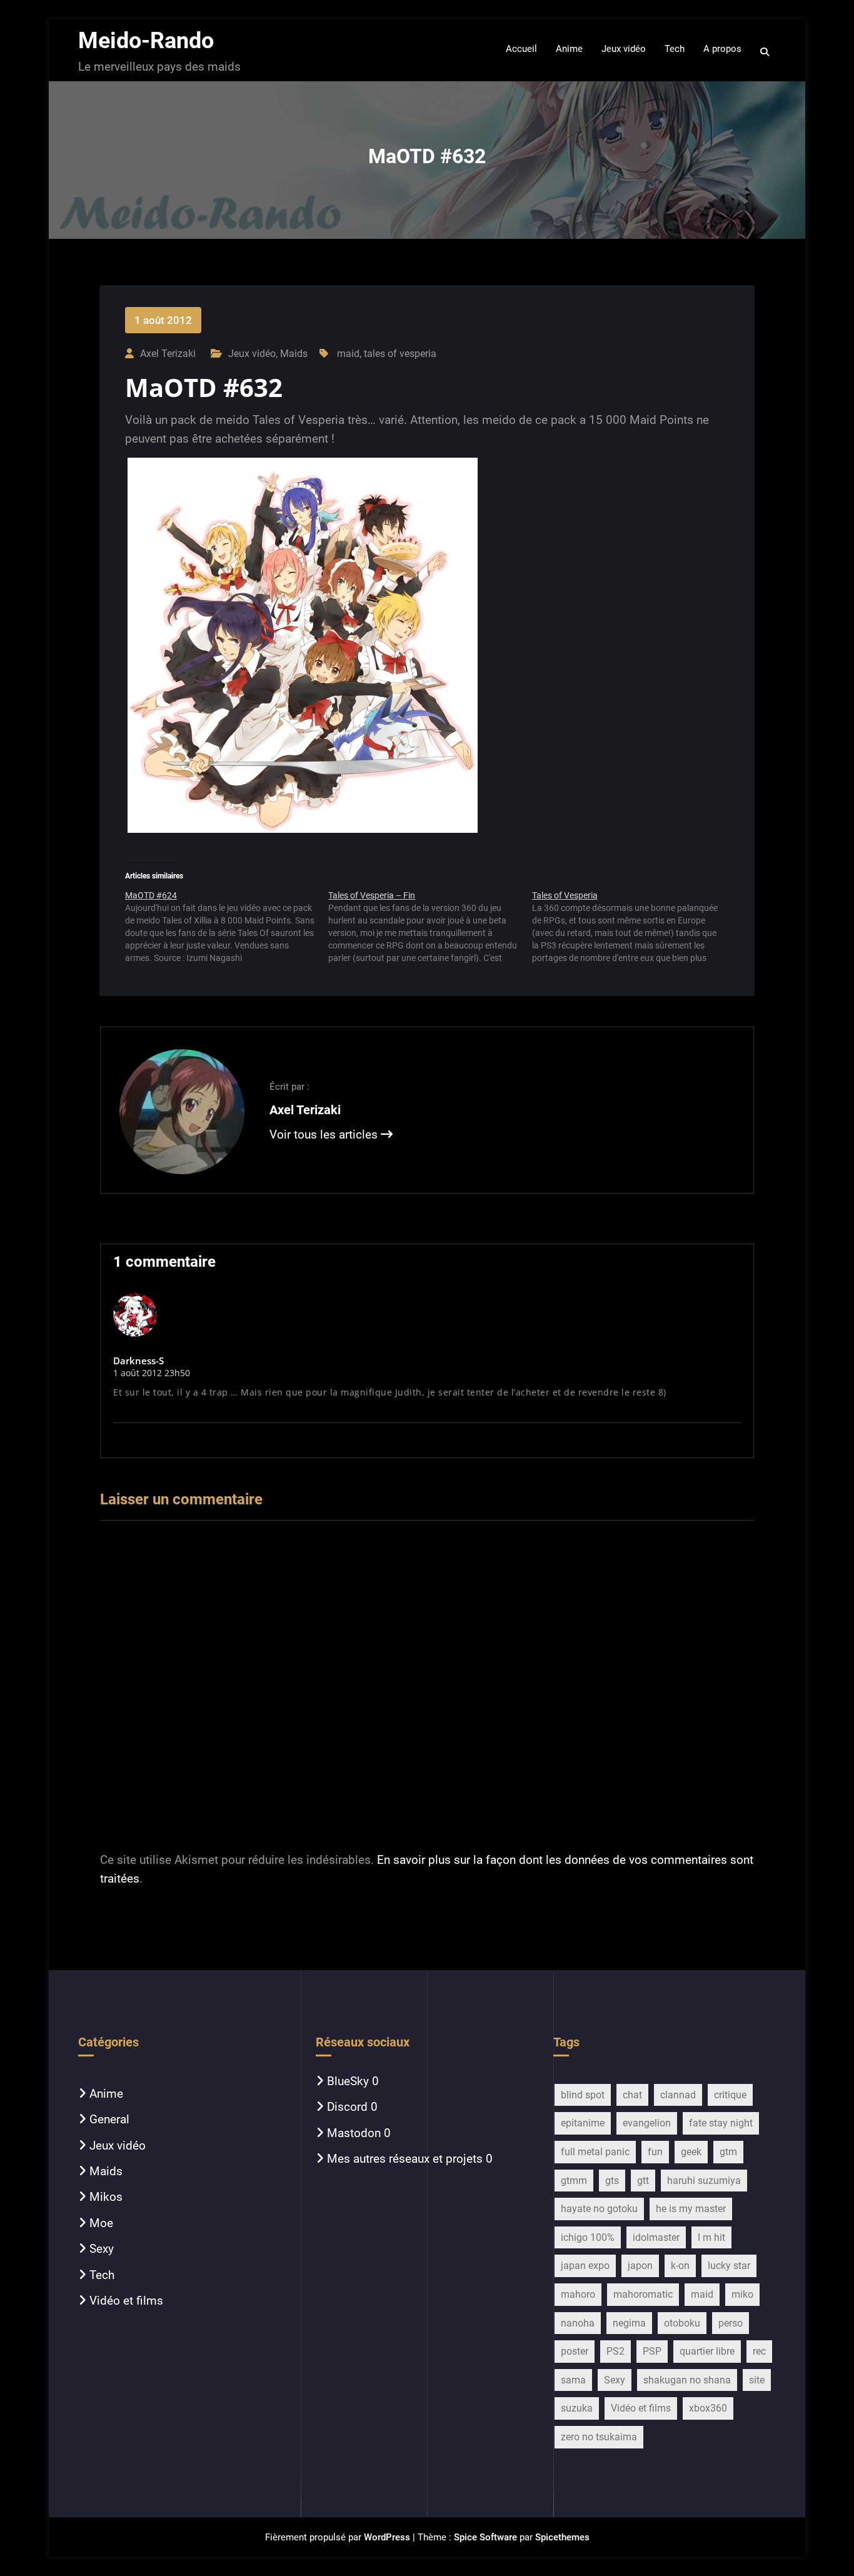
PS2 (615, 2351)
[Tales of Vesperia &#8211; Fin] (430, 927)
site (757, 2380)
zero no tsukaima (599, 2437)
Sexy (102, 2249)
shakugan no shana (687, 2380)
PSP (652, 2351)
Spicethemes (562, 2537)
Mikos (106, 2197)
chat (632, 2095)
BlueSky (348, 2081)
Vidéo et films (126, 2301)
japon (640, 2266)
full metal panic (595, 2152)
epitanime (583, 2123)
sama (573, 2380)
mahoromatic (643, 2294)
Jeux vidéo (252, 354)
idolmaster (656, 2237)
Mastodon (354, 2133)
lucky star (729, 2266)
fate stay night (721, 2123)
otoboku (682, 2323)
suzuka (577, 2408)
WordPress (387, 2537)
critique (730, 2095)
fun (655, 2152)
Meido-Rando (146, 41)
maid (348, 354)
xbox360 (708, 2408)
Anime (106, 2094)
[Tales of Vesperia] (634, 927)
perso (731, 2323)
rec (759, 2351)
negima (629, 2323)
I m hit (711, 2237)
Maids (294, 354)
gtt (643, 2181)
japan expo (585, 2266)
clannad (678, 2095)
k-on (680, 2266)
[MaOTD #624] (227, 927)
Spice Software (485, 2537)
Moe (101, 2223)
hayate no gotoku (599, 2209)
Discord (347, 2107)
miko (742, 2294)
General (109, 2119)
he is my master (691, 2209)
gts (612, 2181)
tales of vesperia (400, 354)
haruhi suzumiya (704, 2181)
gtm (728, 2152)
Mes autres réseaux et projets (405, 2159)
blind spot (583, 2095)
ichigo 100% (588, 2237)
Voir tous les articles (325, 1135)
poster (575, 2351)
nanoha (578, 2323)
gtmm (574, 2181)
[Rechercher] (766, 52)
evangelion (647, 2123)
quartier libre (707, 2351)
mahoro (578, 2294)
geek (691, 2152)
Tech (102, 2275)
